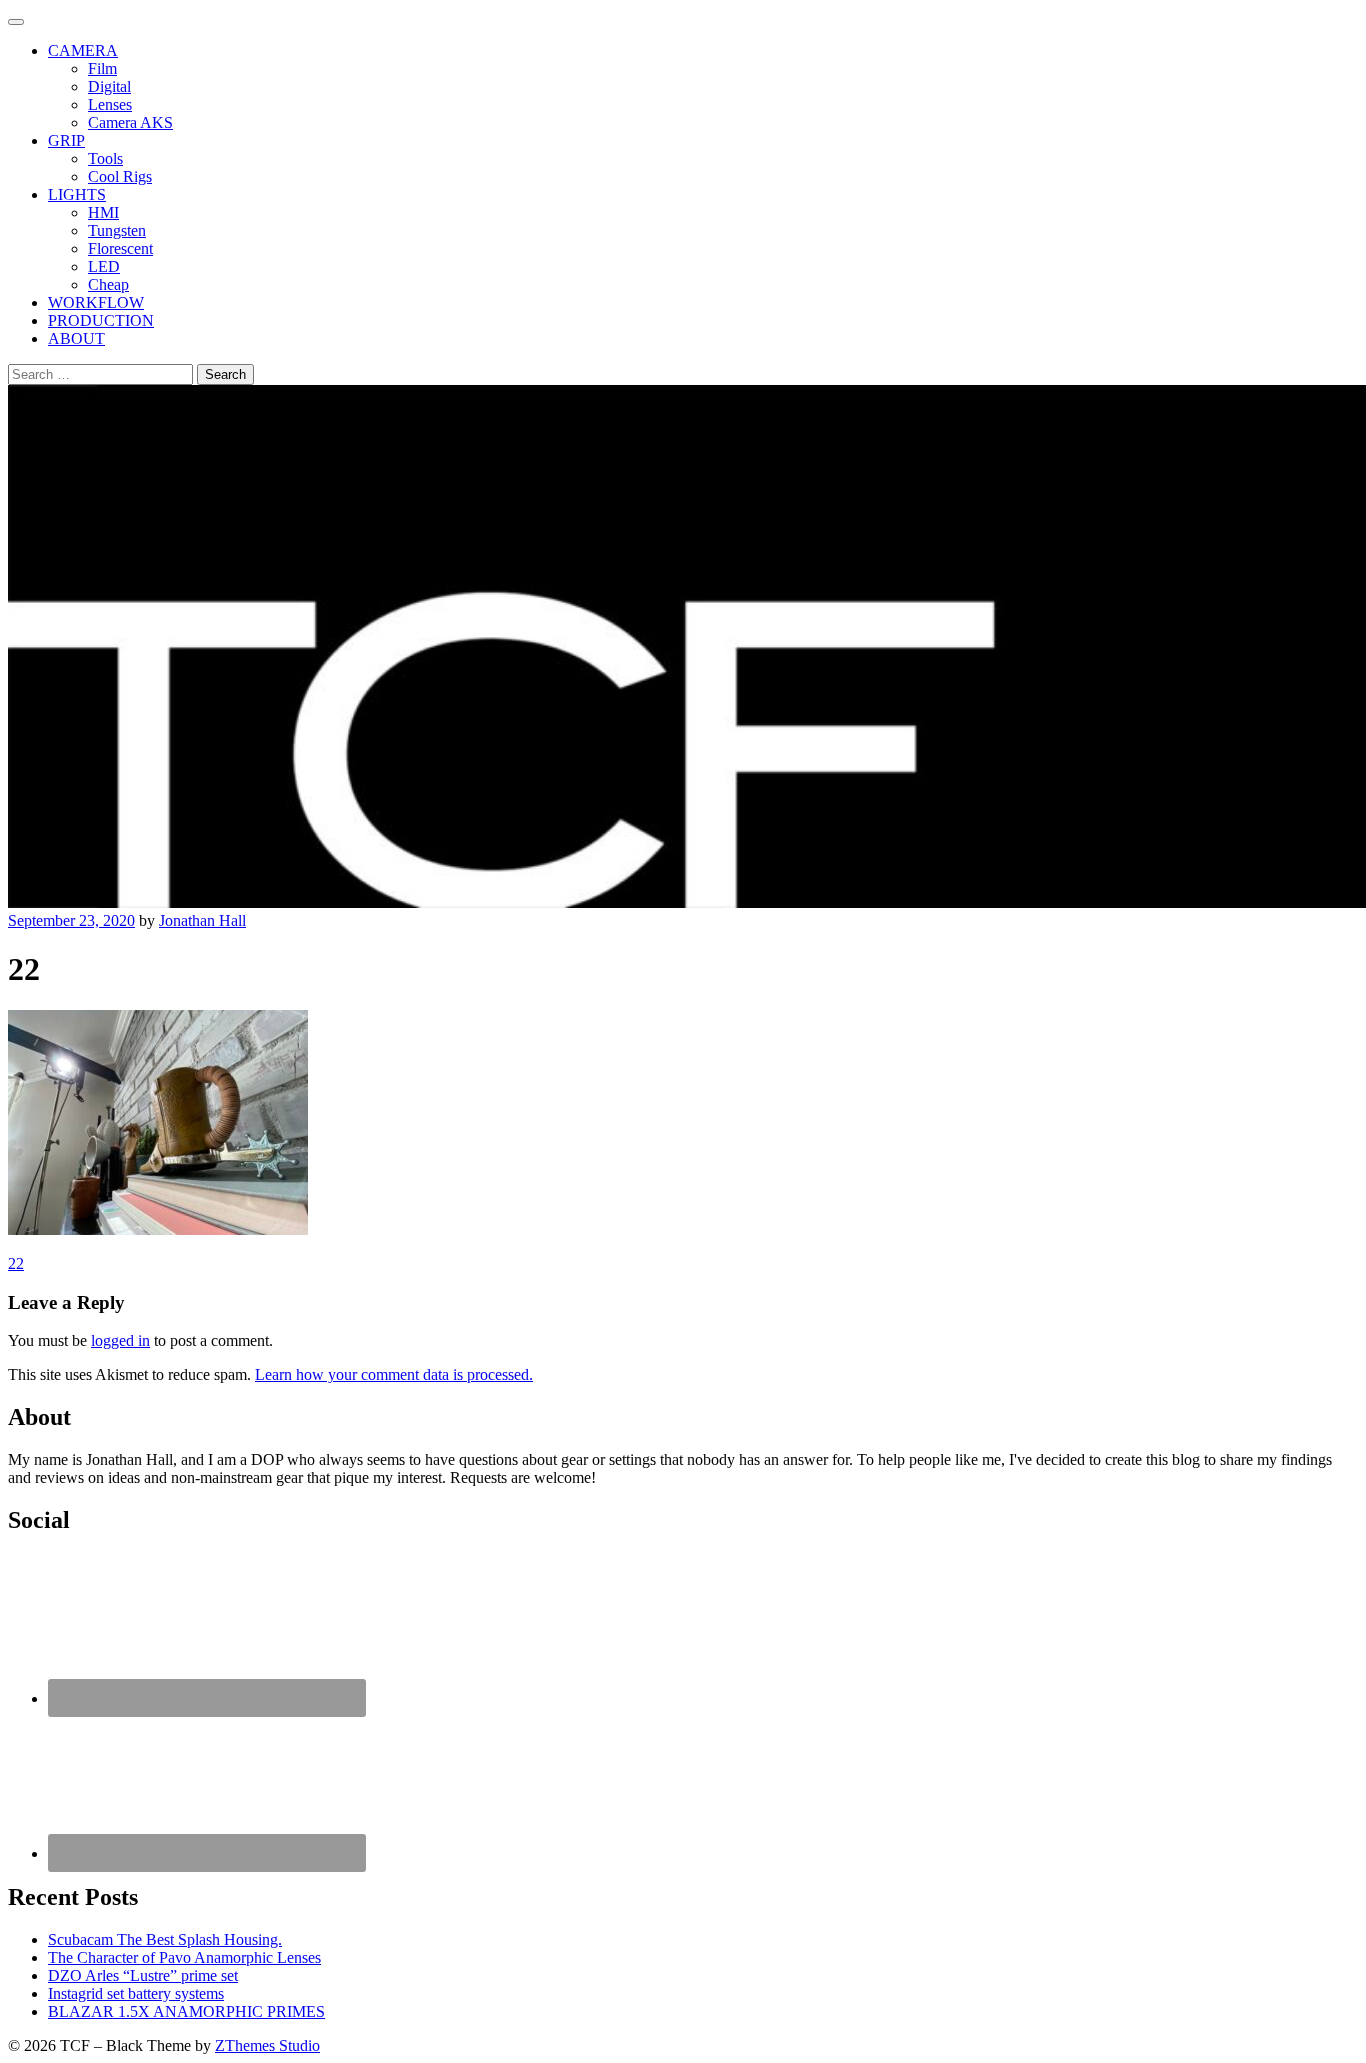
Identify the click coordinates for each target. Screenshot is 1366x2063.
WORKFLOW (96, 302)
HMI (103, 212)
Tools (105, 158)
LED (104, 266)
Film (102, 68)
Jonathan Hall (202, 920)
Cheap (108, 284)
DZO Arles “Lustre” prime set (143, 1975)
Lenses (110, 104)
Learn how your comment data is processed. (394, 1374)
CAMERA (83, 50)
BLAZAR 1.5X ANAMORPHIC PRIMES (186, 2011)
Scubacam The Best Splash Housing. (165, 1939)
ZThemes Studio (267, 2045)
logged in (120, 1340)
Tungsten (117, 230)
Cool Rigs (120, 176)
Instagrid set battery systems (136, 1993)
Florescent (120, 248)
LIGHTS (77, 194)
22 (16, 1263)
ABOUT (76, 338)
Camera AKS (130, 122)
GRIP (66, 140)
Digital (109, 86)
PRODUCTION (101, 320)
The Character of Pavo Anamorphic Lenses (184, 1957)
